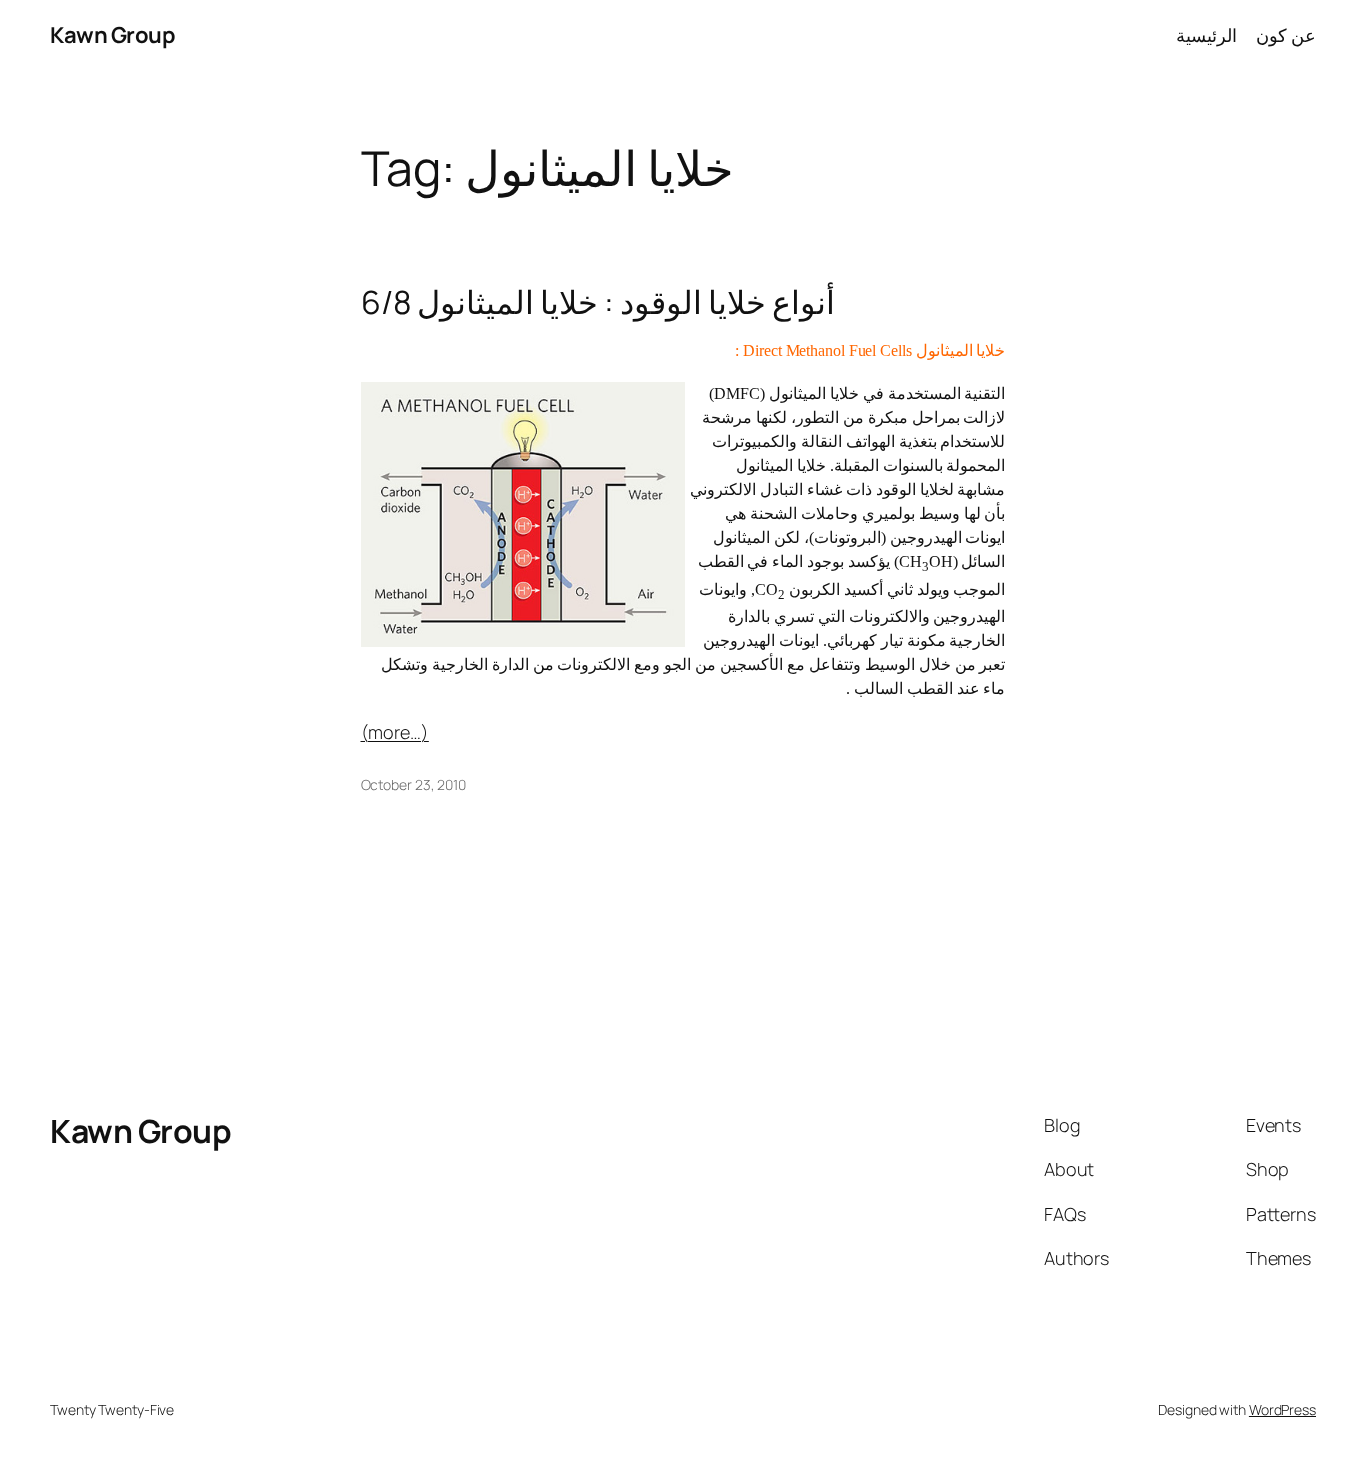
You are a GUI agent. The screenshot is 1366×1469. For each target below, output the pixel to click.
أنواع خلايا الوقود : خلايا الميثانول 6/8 (598, 302)
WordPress (1282, 1409)
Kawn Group (112, 35)
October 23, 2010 (413, 784)
